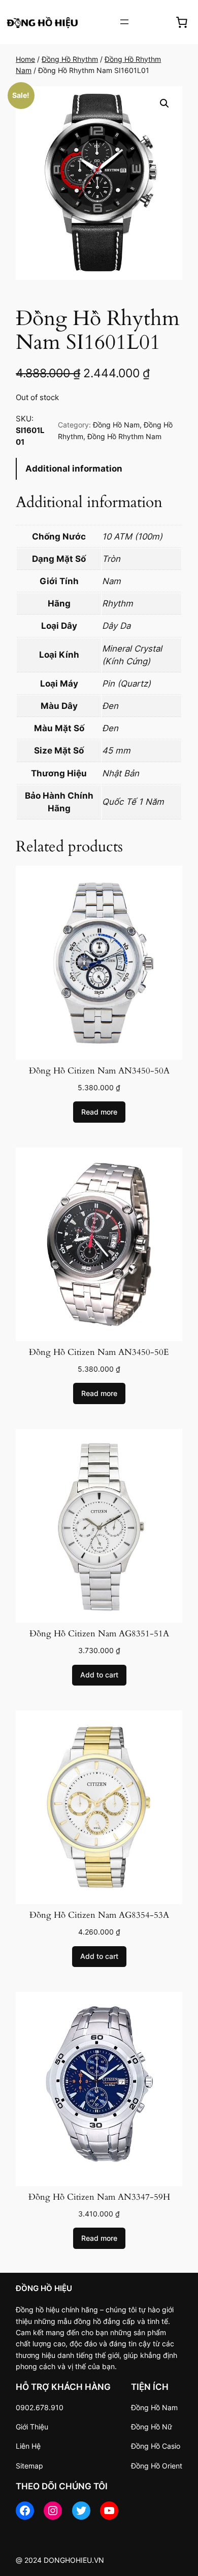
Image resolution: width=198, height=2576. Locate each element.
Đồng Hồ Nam (116, 425)
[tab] (99, 469)
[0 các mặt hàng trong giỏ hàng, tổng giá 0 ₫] (181, 22)
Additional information (74, 469)
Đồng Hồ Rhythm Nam (124, 436)
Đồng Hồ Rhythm (70, 59)
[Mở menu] (124, 22)
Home (25, 59)
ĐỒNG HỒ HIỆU (44, 2288)
